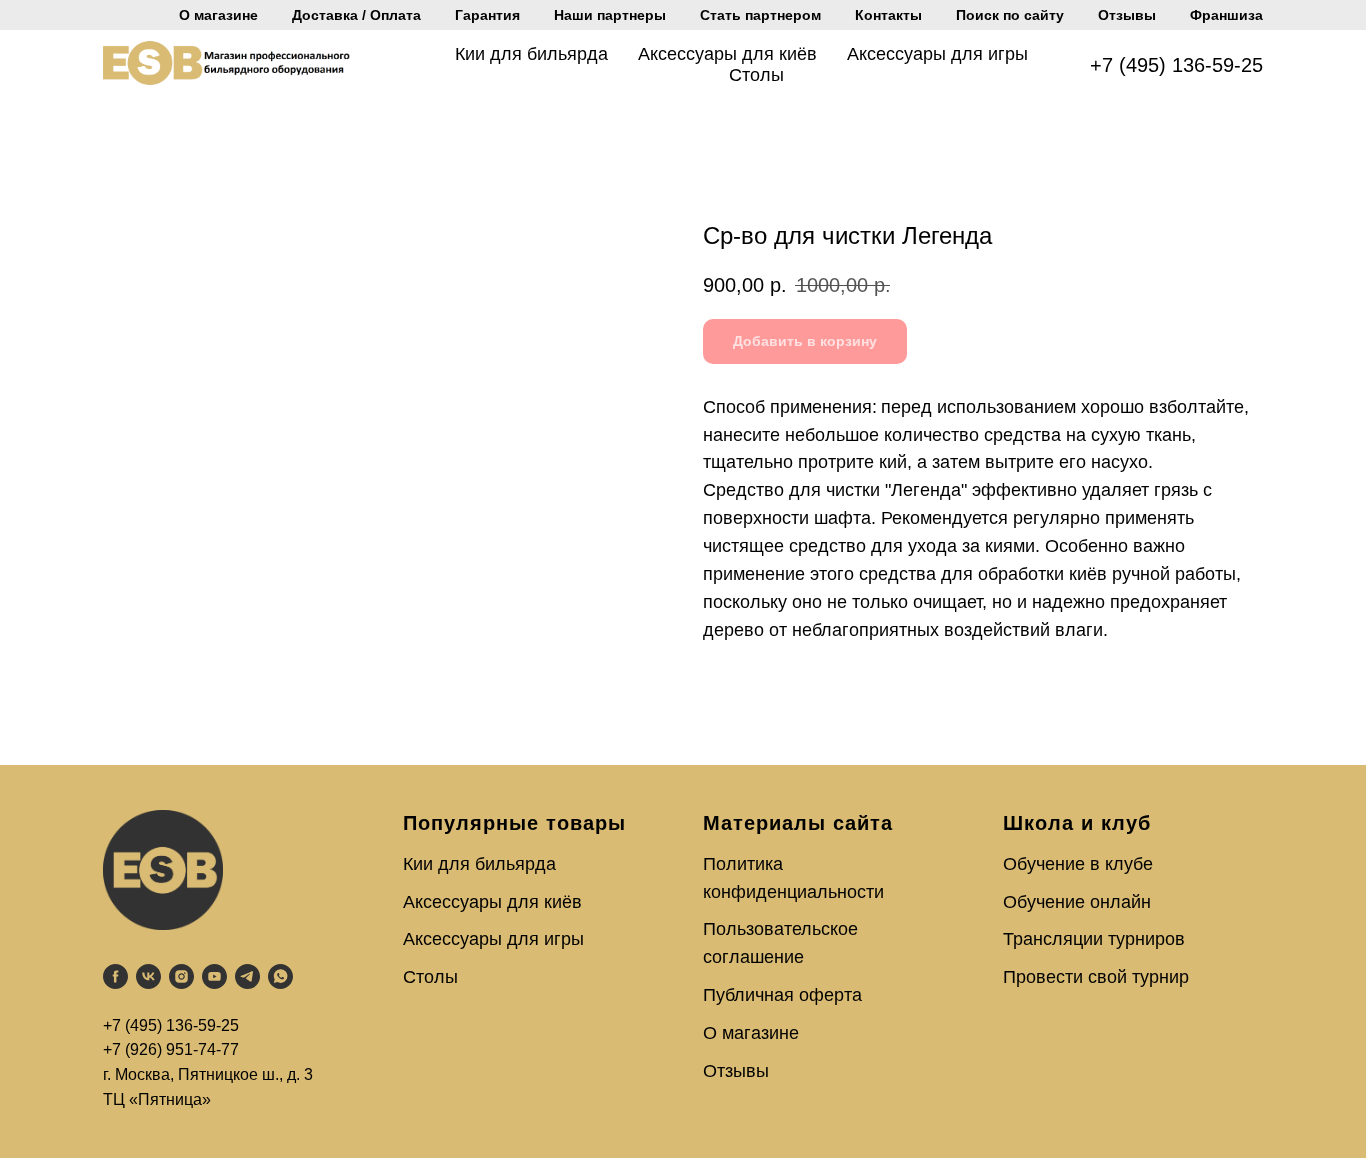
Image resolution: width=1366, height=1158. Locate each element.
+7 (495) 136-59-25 (1176, 65)
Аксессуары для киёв (727, 54)
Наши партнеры (610, 15)
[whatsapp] (280, 976)
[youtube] (214, 976)
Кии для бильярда (531, 54)
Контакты (888, 15)
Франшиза (1226, 15)
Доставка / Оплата (356, 15)
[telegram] (247, 976)
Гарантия (487, 15)
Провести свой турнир (1096, 977)
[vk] (148, 976)
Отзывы (1127, 15)
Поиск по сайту (1010, 15)
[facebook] (115, 976)
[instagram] (181, 976)
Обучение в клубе (1078, 864)
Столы (756, 75)
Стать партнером (760, 15)
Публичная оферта (782, 995)
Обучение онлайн (1077, 902)
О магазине (218, 15)
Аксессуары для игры (937, 54)
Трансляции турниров (1094, 939)
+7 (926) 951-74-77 (171, 1049)
